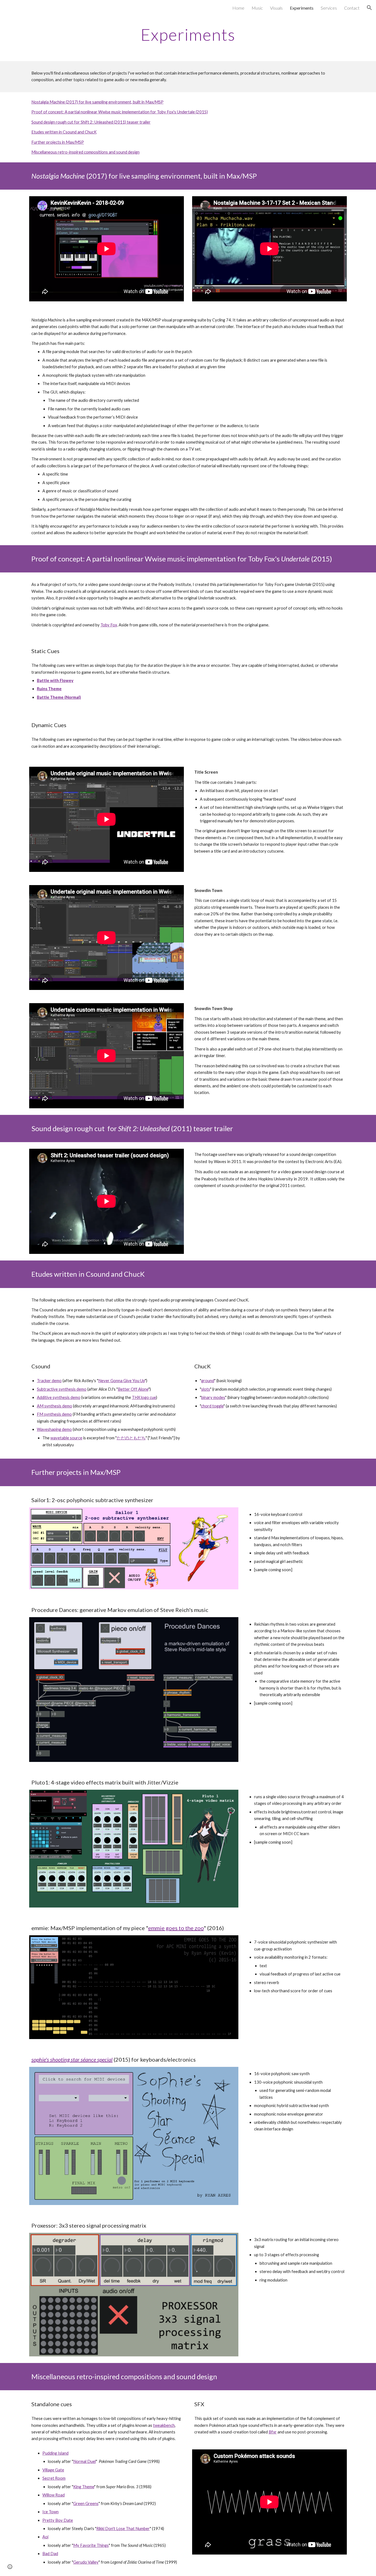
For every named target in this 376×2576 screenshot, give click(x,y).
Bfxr (273, 2432)
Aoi (45, 2537)
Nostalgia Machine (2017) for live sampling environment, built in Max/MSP (97, 102)
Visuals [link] (276, 8)
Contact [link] (352, 8)
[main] (188, 34)
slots (206, 1389)
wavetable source (66, 1438)
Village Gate (53, 2470)
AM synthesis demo (55, 1406)
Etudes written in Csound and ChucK (64, 132)
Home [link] (238, 8)
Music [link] (257, 8)
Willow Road (54, 2495)
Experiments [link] (302, 8)
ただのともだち (131, 1438)
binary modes (213, 1397)
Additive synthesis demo (59, 1397)
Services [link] (329, 8)
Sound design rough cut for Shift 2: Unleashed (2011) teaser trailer (91, 122)
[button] (369, 8)
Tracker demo (49, 1381)
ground (208, 1381)
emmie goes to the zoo (176, 1928)
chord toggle (212, 1406)
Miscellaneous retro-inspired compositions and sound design (85, 152)
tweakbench (164, 2425)
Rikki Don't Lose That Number (123, 2529)
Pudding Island (55, 2453)
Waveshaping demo (54, 1429)
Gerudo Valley (86, 2562)
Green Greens (86, 2503)
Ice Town (51, 2512)
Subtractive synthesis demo (62, 1389)
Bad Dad (50, 2554)
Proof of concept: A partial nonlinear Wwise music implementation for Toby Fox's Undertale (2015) (120, 112)
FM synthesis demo (54, 1414)
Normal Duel (85, 2461)
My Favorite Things (91, 2545)
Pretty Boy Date (58, 2520)
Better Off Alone (133, 1389)
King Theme (84, 2487)
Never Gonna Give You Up (122, 1381)
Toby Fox (109, 625)
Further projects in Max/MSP (58, 142)
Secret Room (54, 2478)
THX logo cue (144, 1397)
